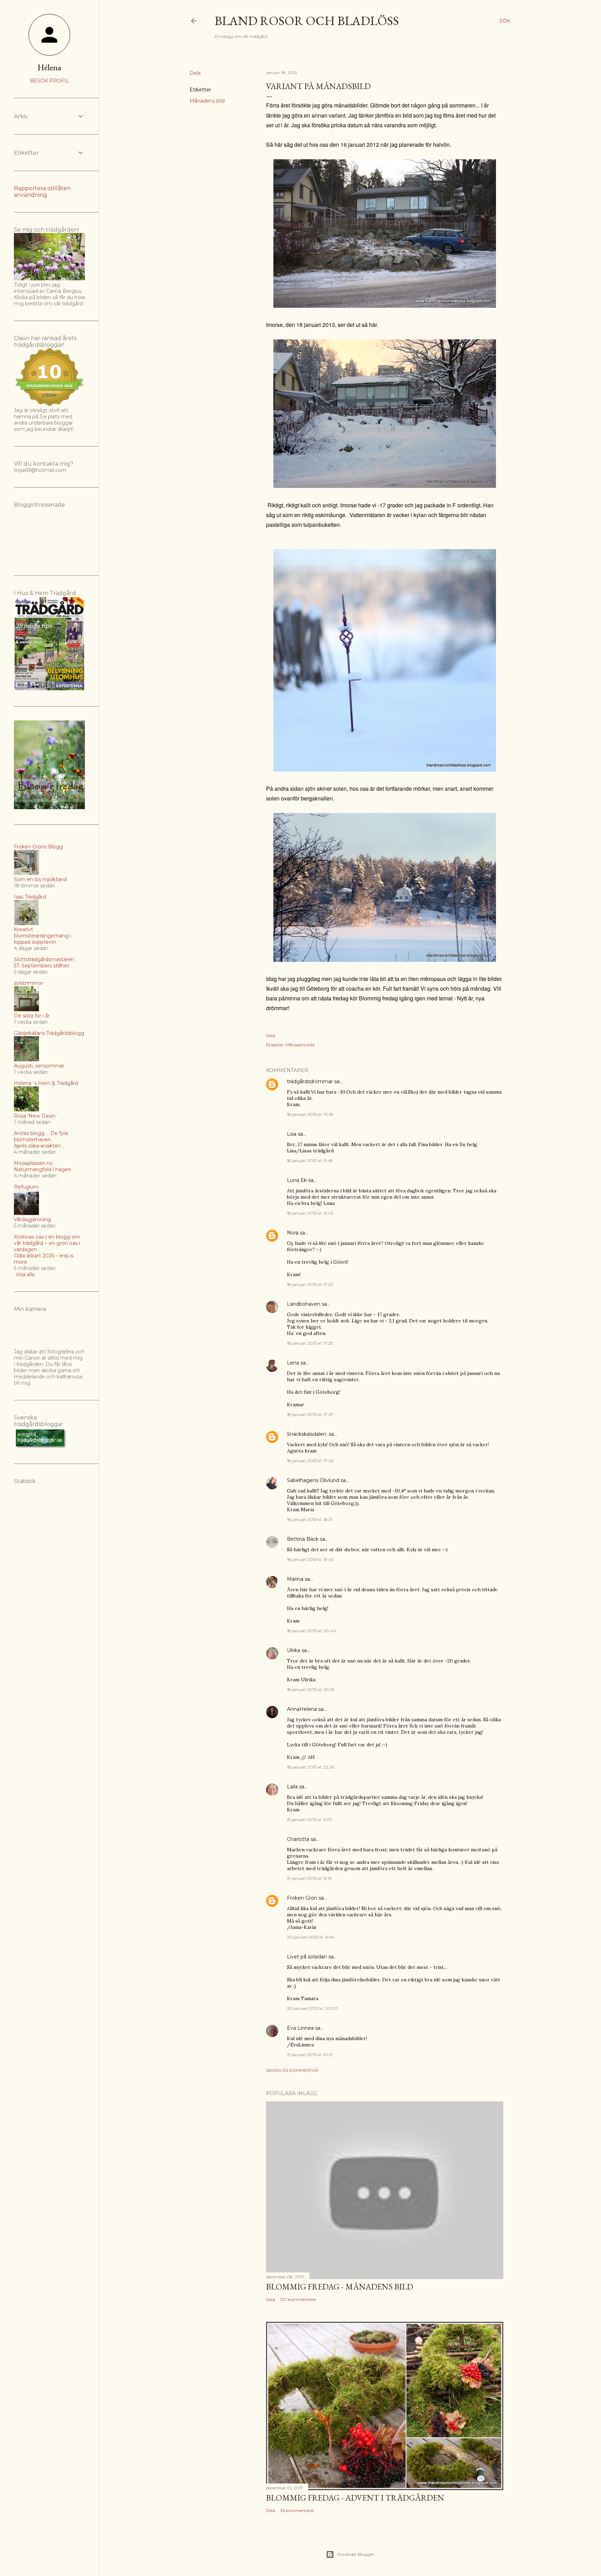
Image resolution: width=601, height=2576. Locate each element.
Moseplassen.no (33, 1163)
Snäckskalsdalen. (307, 1434)
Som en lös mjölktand (40, 879)
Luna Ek (297, 1180)
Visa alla (25, 1274)
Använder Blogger (355, 2554)
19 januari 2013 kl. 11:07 (310, 1820)
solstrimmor (29, 983)
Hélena (49, 67)
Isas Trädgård (30, 897)
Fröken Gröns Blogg (38, 847)
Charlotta (298, 1839)
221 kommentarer (298, 2299)
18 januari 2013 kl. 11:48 (310, 1161)
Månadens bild (207, 101)
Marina (295, 1579)
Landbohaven (304, 1304)
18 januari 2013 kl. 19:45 (310, 1559)
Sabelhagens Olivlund (313, 1480)
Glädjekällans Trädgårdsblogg (49, 1033)
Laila (292, 1787)
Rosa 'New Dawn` (36, 1116)
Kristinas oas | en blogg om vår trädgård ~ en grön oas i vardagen (47, 1243)
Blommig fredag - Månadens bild (340, 2287)
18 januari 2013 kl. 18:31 (310, 1519)
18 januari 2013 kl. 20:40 (311, 1631)
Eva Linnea (300, 2028)
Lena (293, 1363)
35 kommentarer (297, 2510)
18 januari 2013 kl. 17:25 (310, 1343)
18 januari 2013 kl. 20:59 (311, 1689)
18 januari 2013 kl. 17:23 (310, 1284)
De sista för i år (32, 1016)
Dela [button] (195, 73)
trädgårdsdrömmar (310, 1081)
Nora (293, 1233)
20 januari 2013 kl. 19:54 (311, 1937)
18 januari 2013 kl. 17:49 (310, 1461)
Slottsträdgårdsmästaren (44, 959)
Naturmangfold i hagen (42, 1169)
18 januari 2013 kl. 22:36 (311, 1767)
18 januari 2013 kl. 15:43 (310, 1213)
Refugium (26, 1187)
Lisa (292, 1134)
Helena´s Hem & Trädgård (46, 1083)
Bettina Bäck (303, 1539)
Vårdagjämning (32, 1219)
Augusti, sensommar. (40, 1066)
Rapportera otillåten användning (42, 192)
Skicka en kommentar (292, 2070)
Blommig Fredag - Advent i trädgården (355, 2498)
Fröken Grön (302, 1898)
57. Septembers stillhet (42, 966)
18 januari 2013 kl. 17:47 (310, 1414)
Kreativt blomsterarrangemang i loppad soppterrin (42, 936)
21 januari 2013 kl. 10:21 (310, 2055)
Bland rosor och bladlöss (307, 21)
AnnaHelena (302, 1709)
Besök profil (50, 81)
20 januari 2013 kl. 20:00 (312, 2008)
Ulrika (294, 1650)
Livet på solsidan (307, 1957)
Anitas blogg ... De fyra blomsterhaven (41, 1136)
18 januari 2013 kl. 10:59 (310, 1114)
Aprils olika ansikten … (40, 1146)
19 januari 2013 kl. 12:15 (309, 1878)
